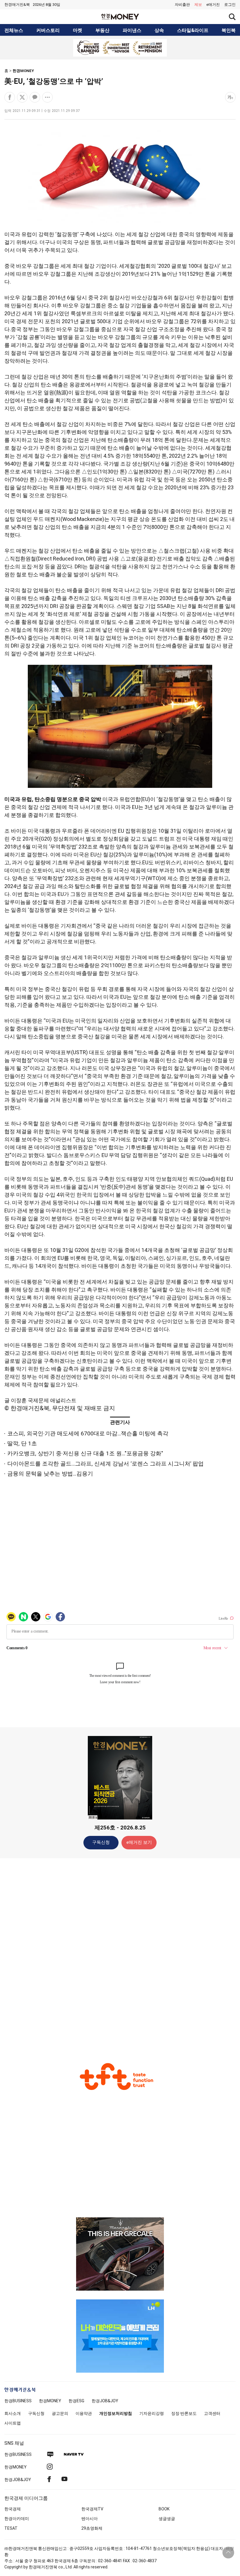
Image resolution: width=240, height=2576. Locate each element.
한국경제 (13, 2509)
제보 (198, 5)
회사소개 (13, 2413)
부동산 (102, 30)
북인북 (229, 30)
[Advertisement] (120, 1955)
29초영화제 (92, 2528)
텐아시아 (90, 2519)
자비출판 (182, 5)
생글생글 (167, 2519)
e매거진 (213, 5)
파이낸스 (132, 30)
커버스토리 (48, 30)
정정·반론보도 (184, 2413)
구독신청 (101, 1842)
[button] (230, 5)
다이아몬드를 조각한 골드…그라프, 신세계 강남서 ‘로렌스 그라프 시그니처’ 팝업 (106, 1464)
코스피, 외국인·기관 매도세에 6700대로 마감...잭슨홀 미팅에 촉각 (88, 1433)
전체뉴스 (14, 30)
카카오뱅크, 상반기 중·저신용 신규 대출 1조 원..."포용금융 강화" (85, 1453)
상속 (159, 30)
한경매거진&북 (17, 5)
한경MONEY (23, 71)
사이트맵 (13, 2423)
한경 (18, 2401)
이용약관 (84, 2413)
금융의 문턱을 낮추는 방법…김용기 (50, 1474)
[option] (120, 48)
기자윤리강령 (152, 2413)
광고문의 (60, 2413)
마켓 (78, 30)
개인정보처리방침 (116, 2413)
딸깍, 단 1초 (22, 1443)
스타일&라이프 (193, 30)
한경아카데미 (17, 2519)
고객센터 (212, 2413)
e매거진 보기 (139, 1842)
